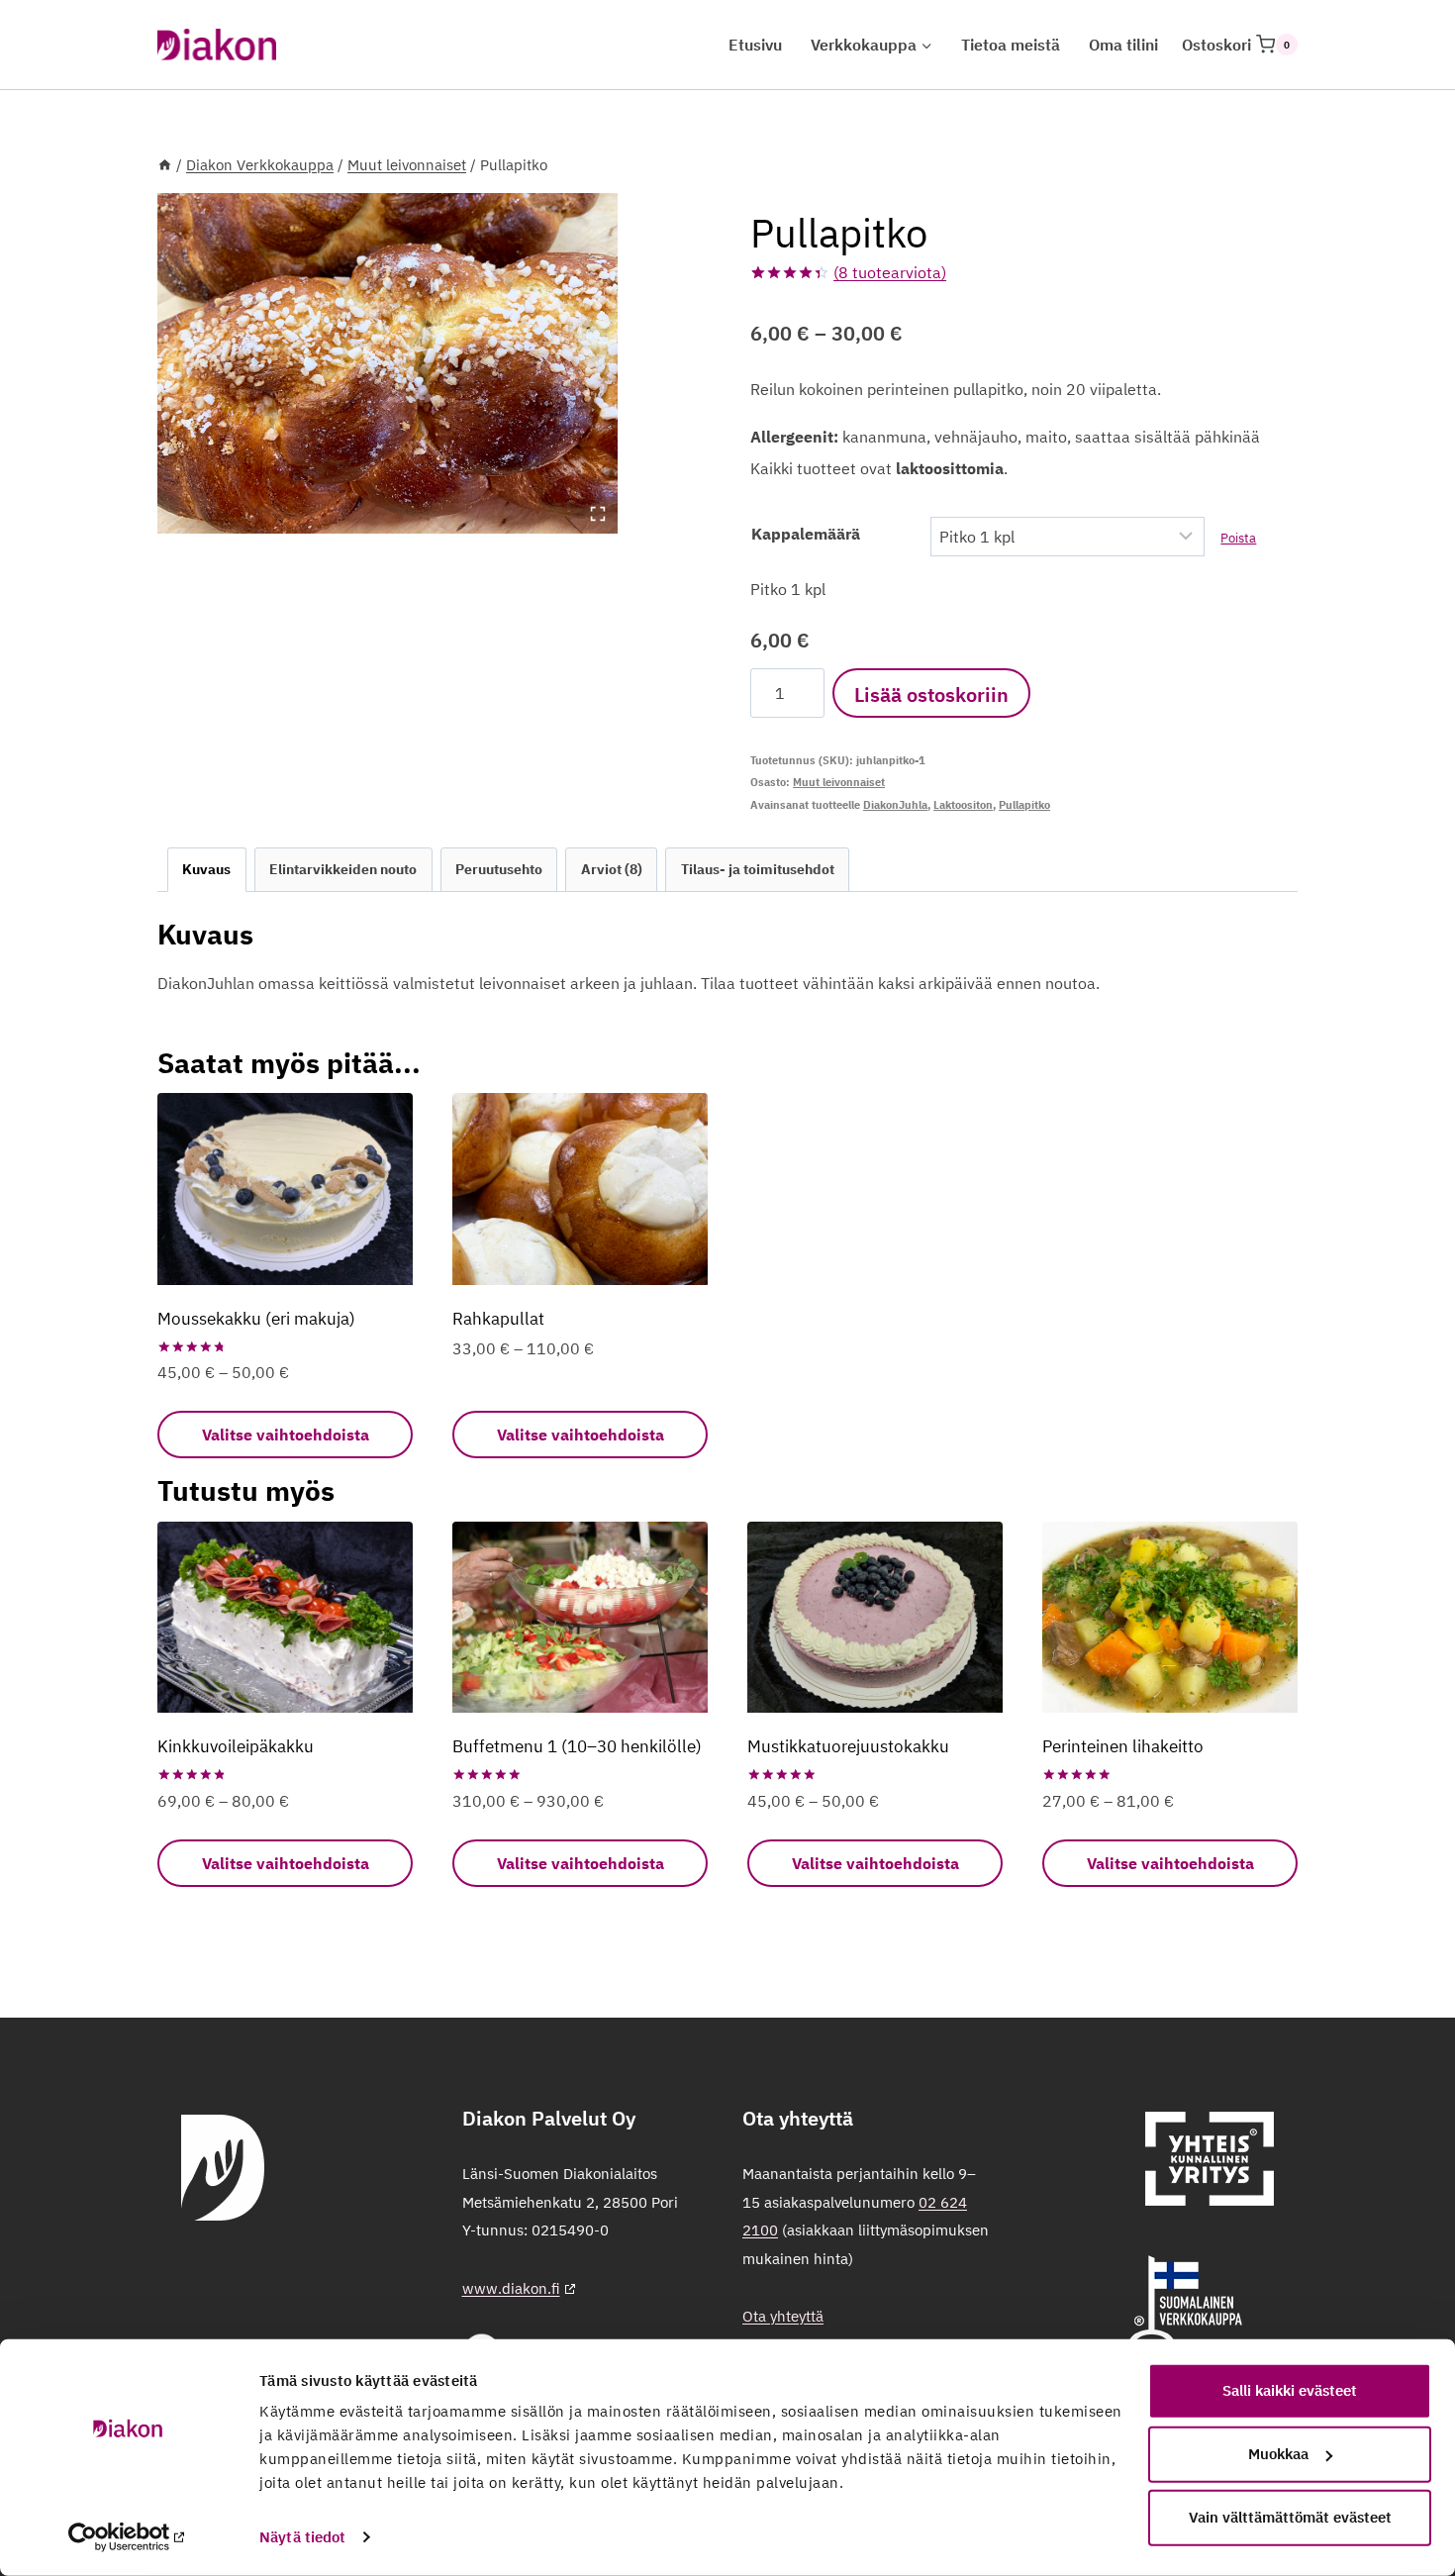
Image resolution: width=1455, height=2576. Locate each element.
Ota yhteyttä (783, 2316)
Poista (1238, 538)
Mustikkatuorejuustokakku (848, 1746)
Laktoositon (963, 805)
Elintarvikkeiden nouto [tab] (343, 869)
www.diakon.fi (511, 2288)
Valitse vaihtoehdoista (286, 1435)
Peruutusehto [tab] (499, 869)
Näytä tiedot (302, 2537)
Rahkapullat (498, 1319)
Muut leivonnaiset (839, 782)
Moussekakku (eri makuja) (256, 1319)
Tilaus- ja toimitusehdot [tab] (758, 869)
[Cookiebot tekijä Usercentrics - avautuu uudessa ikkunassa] (128, 2537)
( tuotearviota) (890, 272)
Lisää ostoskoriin (931, 694)
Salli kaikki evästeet (1290, 2390)
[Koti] (165, 165)
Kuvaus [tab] (206, 869)
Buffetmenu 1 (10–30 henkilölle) (577, 1746)
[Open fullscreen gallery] (598, 514)
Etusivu (755, 45)
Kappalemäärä (806, 534)
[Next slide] (588, 363)
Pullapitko (1024, 805)
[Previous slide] (187, 363)
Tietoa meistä (1011, 45)
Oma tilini (1123, 45)
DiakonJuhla (895, 805)
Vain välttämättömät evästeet (1290, 2517)
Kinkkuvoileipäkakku (236, 1746)
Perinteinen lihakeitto (1123, 1746)
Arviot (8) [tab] (612, 869)
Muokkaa (1278, 2454)
